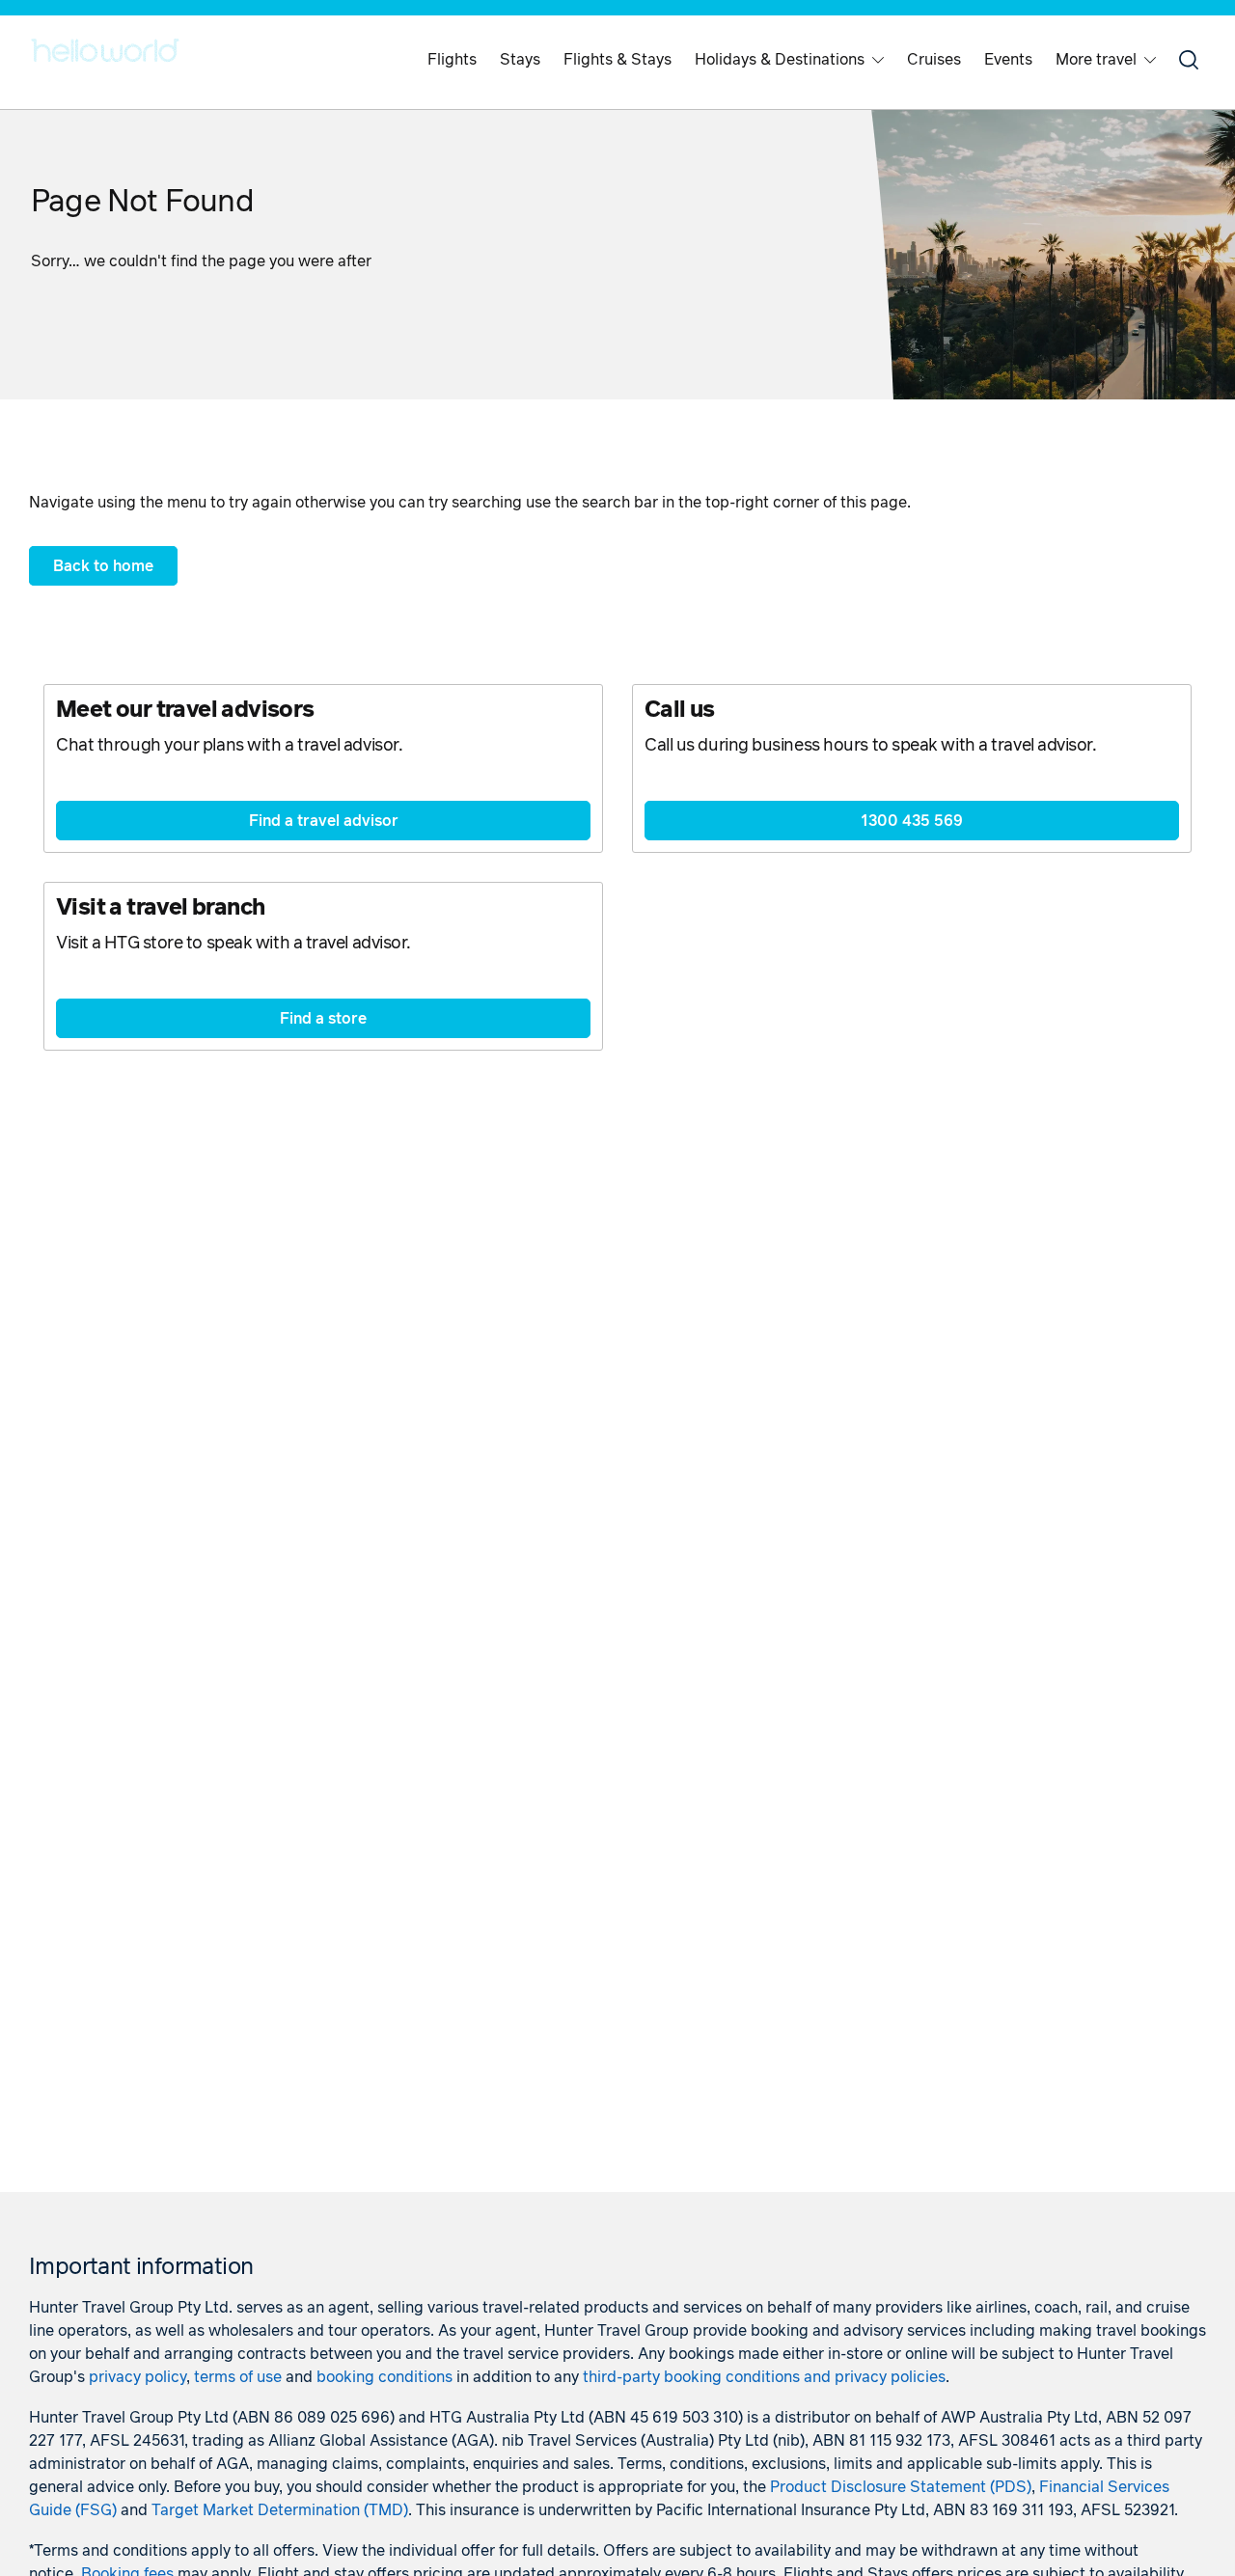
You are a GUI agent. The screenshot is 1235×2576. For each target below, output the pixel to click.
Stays (520, 60)
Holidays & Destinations (780, 60)
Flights (452, 60)
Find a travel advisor (324, 821)
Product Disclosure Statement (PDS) (901, 2487)
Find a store (323, 1019)
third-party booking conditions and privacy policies (764, 2377)
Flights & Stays (617, 60)
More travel (1096, 60)
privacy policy (137, 2377)
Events (1008, 60)
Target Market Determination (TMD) (280, 2510)
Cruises (934, 60)
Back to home (103, 566)
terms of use (238, 2377)
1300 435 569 (912, 821)
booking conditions (384, 2377)
